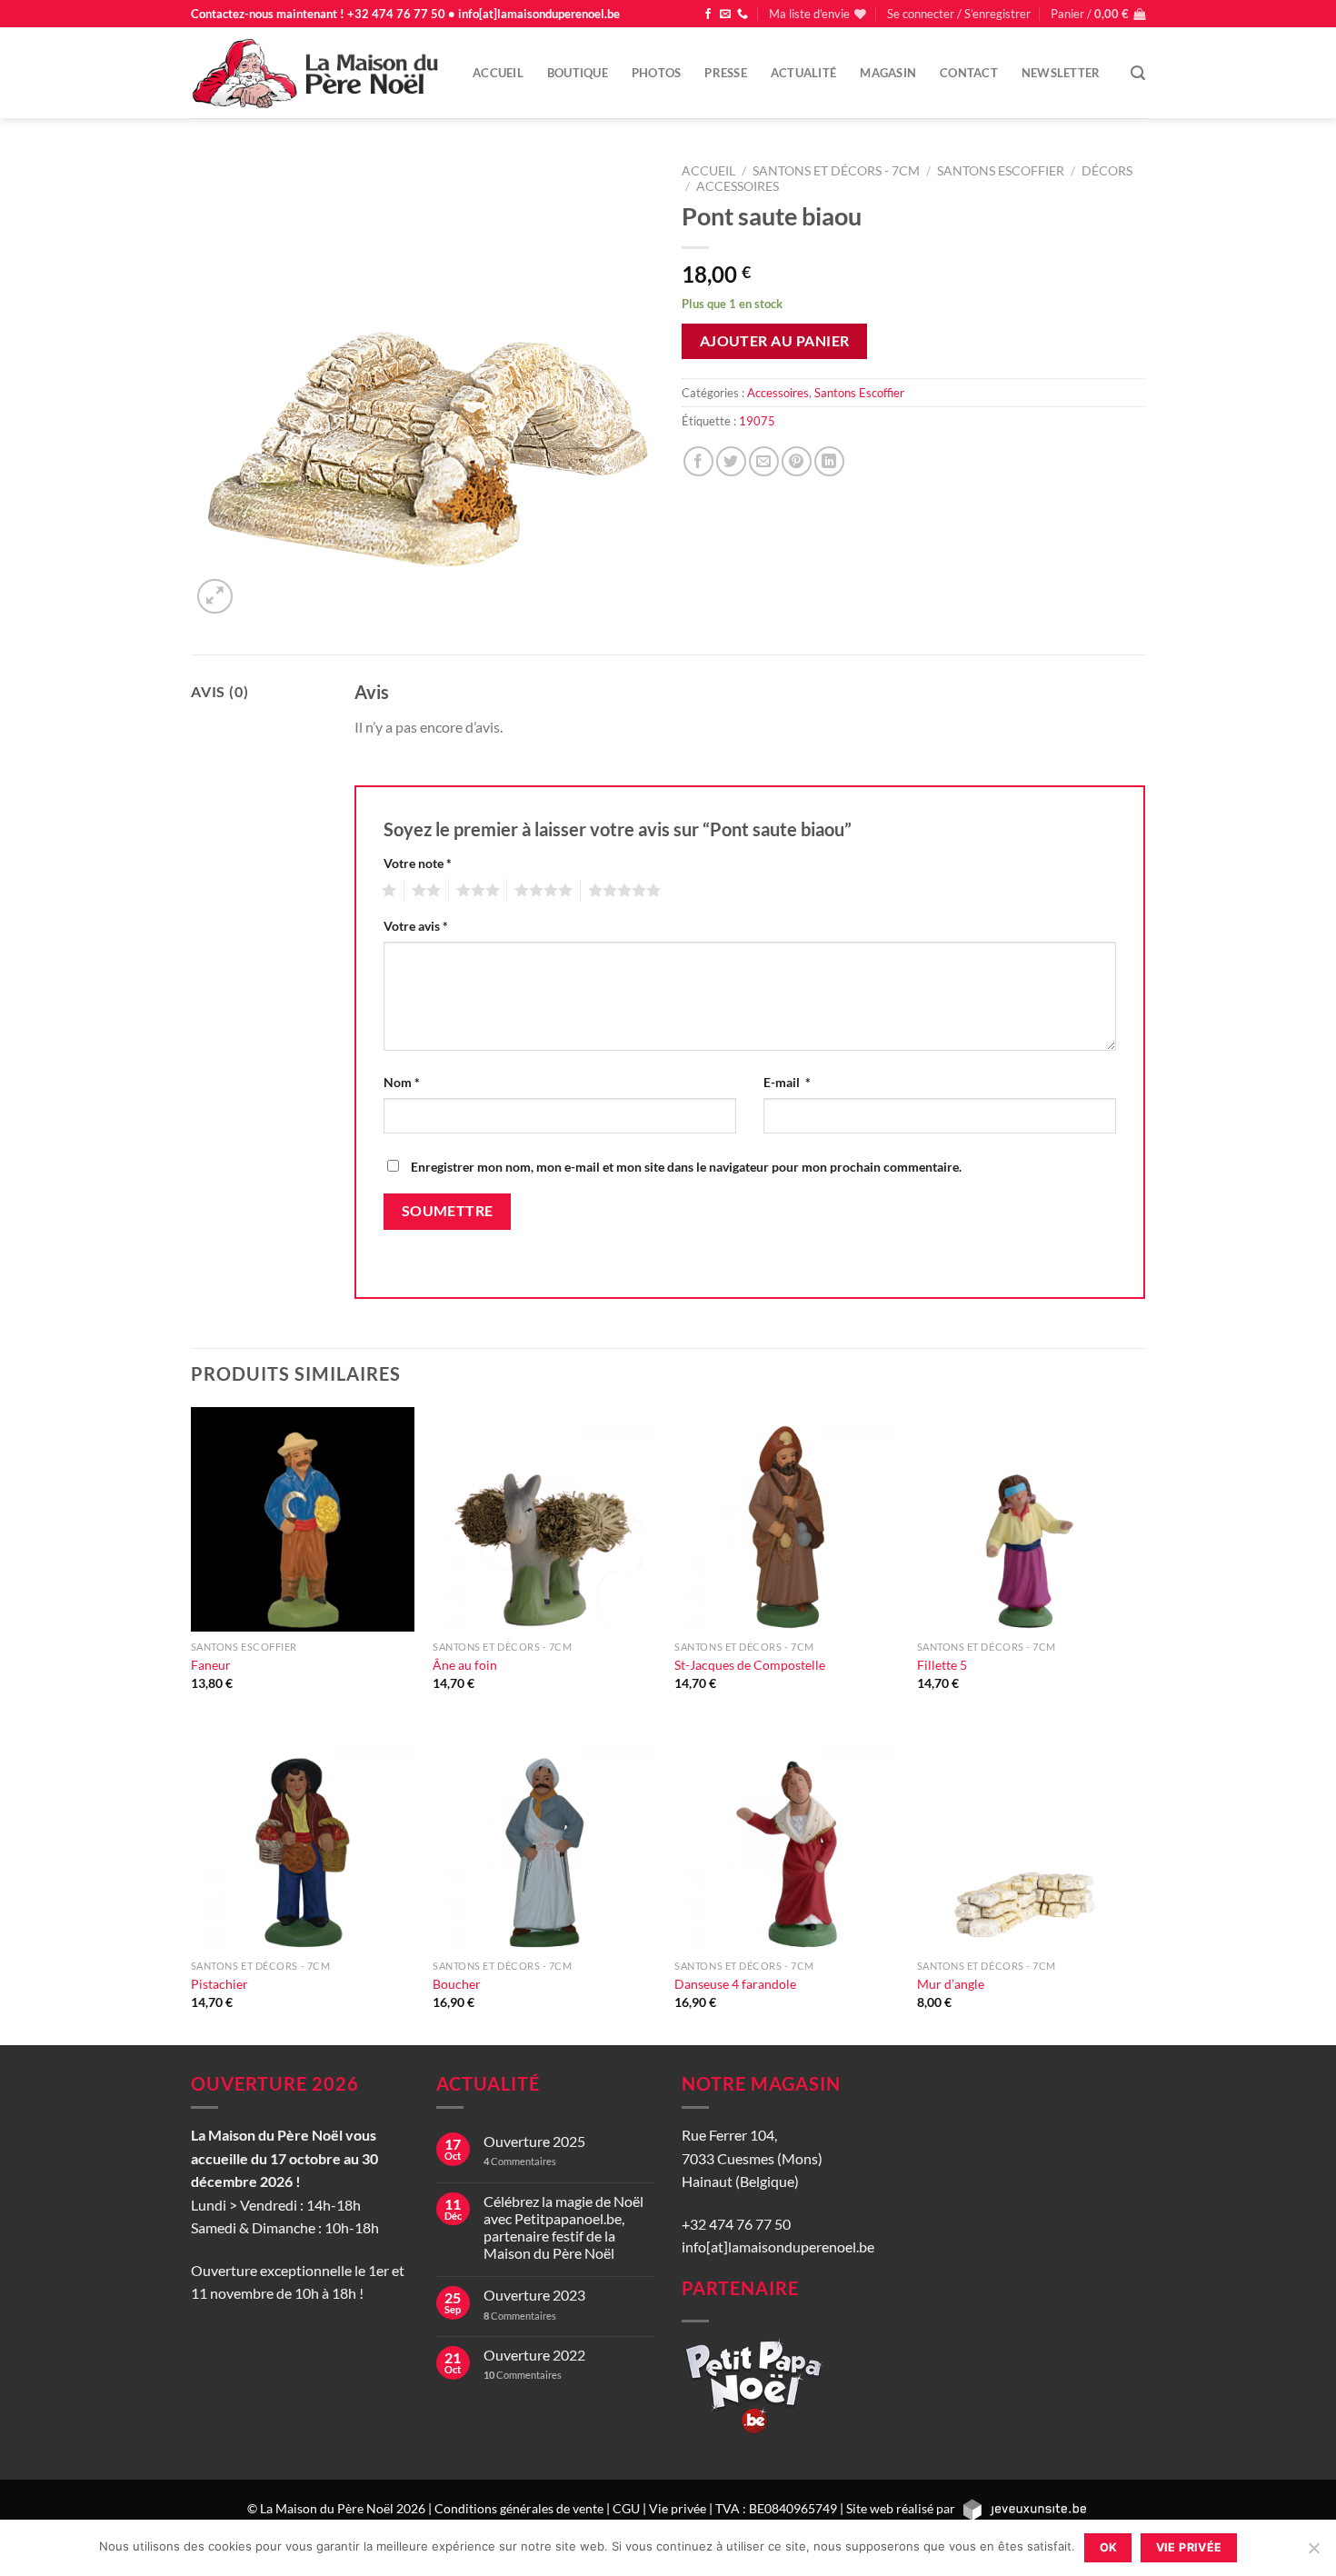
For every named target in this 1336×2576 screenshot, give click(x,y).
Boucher (457, 1984)
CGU (626, 2508)
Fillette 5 (942, 1665)
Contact (969, 73)
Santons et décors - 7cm (836, 171)
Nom (402, 1082)
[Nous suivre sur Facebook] (708, 15)
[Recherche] (1138, 73)
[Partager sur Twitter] (731, 461)
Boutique (578, 73)
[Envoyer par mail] (764, 461)
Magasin (888, 73)
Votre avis (416, 926)
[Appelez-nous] (743, 15)
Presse (726, 73)
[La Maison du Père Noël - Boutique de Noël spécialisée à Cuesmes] (318, 73)
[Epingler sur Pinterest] (797, 461)
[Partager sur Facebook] (698, 461)
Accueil (498, 73)
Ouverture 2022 (534, 2355)
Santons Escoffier (1001, 171)
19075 (757, 421)
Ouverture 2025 (534, 2141)
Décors (1107, 171)
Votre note (418, 863)
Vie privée (678, 2508)
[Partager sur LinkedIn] (829, 461)
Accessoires (738, 186)
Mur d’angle (951, 1984)
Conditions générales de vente (519, 2508)
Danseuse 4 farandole (735, 1984)
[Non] (1313, 2553)
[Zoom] (215, 597)
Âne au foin (465, 1665)
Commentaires (520, 2161)
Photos (657, 73)
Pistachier (219, 1984)
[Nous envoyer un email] (725, 15)
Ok (1109, 2547)
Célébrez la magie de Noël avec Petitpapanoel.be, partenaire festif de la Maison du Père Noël (563, 2227)
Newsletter (1061, 73)
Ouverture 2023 (534, 2295)
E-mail (787, 1082)
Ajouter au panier (775, 341)
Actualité (803, 73)
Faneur (211, 1665)
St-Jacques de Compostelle (750, 1665)
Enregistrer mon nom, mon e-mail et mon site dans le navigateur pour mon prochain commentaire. (686, 1167)
